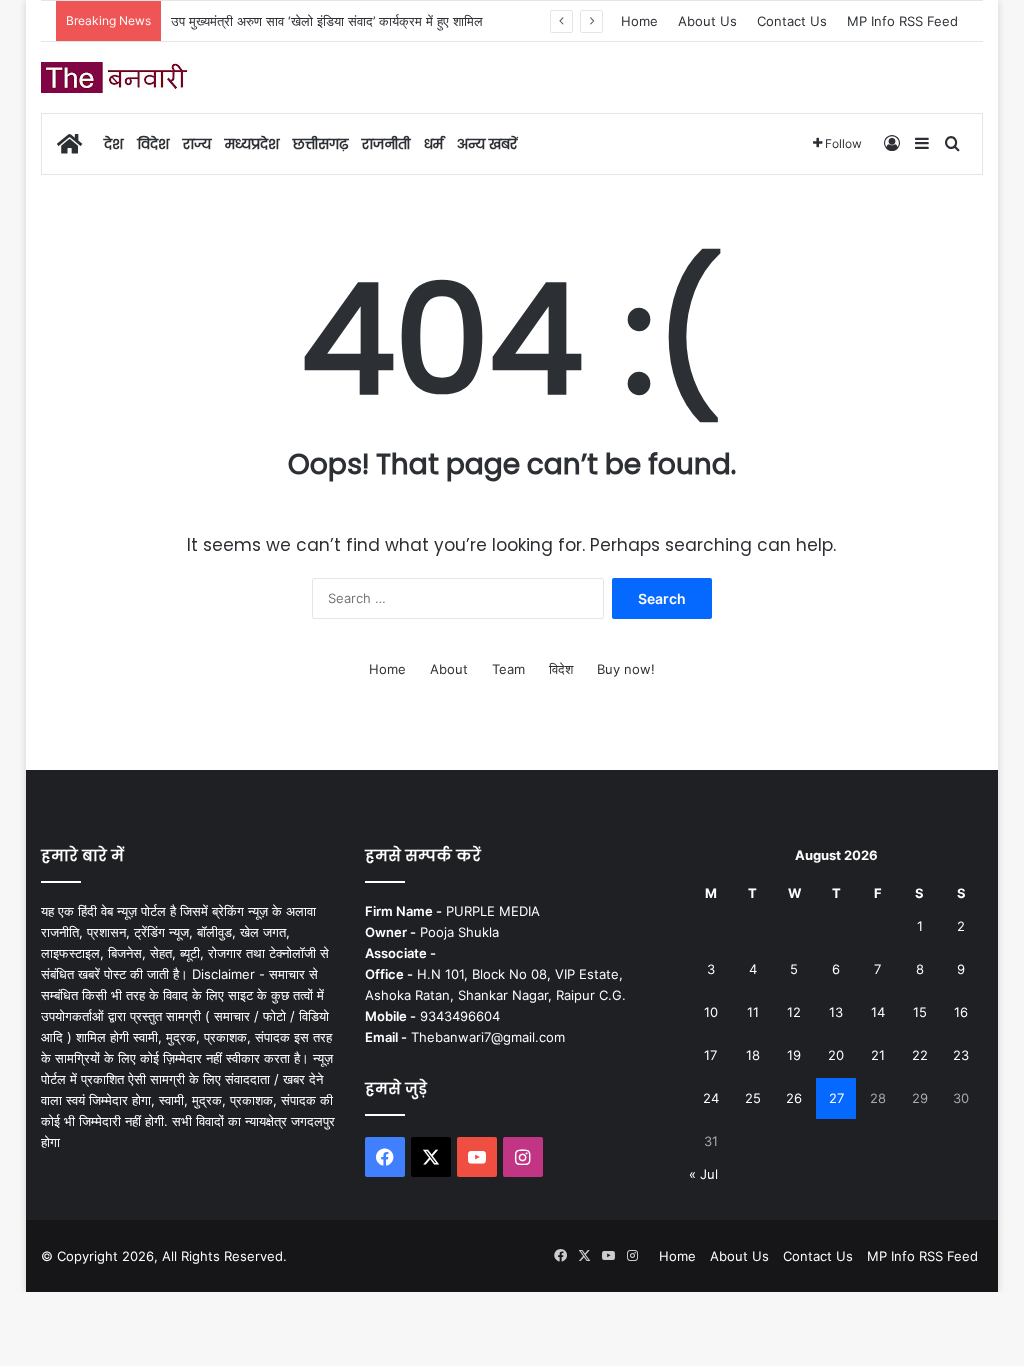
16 (961, 1012)
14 (878, 1012)
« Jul (703, 1174)
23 (961, 1055)
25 (753, 1098)
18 (753, 1055)
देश (113, 144)
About (449, 669)
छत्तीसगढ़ (320, 144)
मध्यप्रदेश (252, 144)
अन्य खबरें (487, 144)
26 (794, 1098)
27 (836, 1098)
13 (836, 1012)
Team (508, 669)
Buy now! (626, 669)
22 (920, 1055)
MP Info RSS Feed (902, 21)
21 (878, 1055)
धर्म (433, 144)
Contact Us (792, 21)
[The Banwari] (116, 77)
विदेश (153, 144)
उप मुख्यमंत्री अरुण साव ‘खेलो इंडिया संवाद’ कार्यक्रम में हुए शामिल (327, 21)
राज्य (197, 144)
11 (753, 1012)
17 (710, 1055)
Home (639, 21)
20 (836, 1055)
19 (794, 1055)
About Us (707, 21)
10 (711, 1012)
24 (711, 1098)
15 (920, 1012)
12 (794, 1012)
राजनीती (386, 144)
